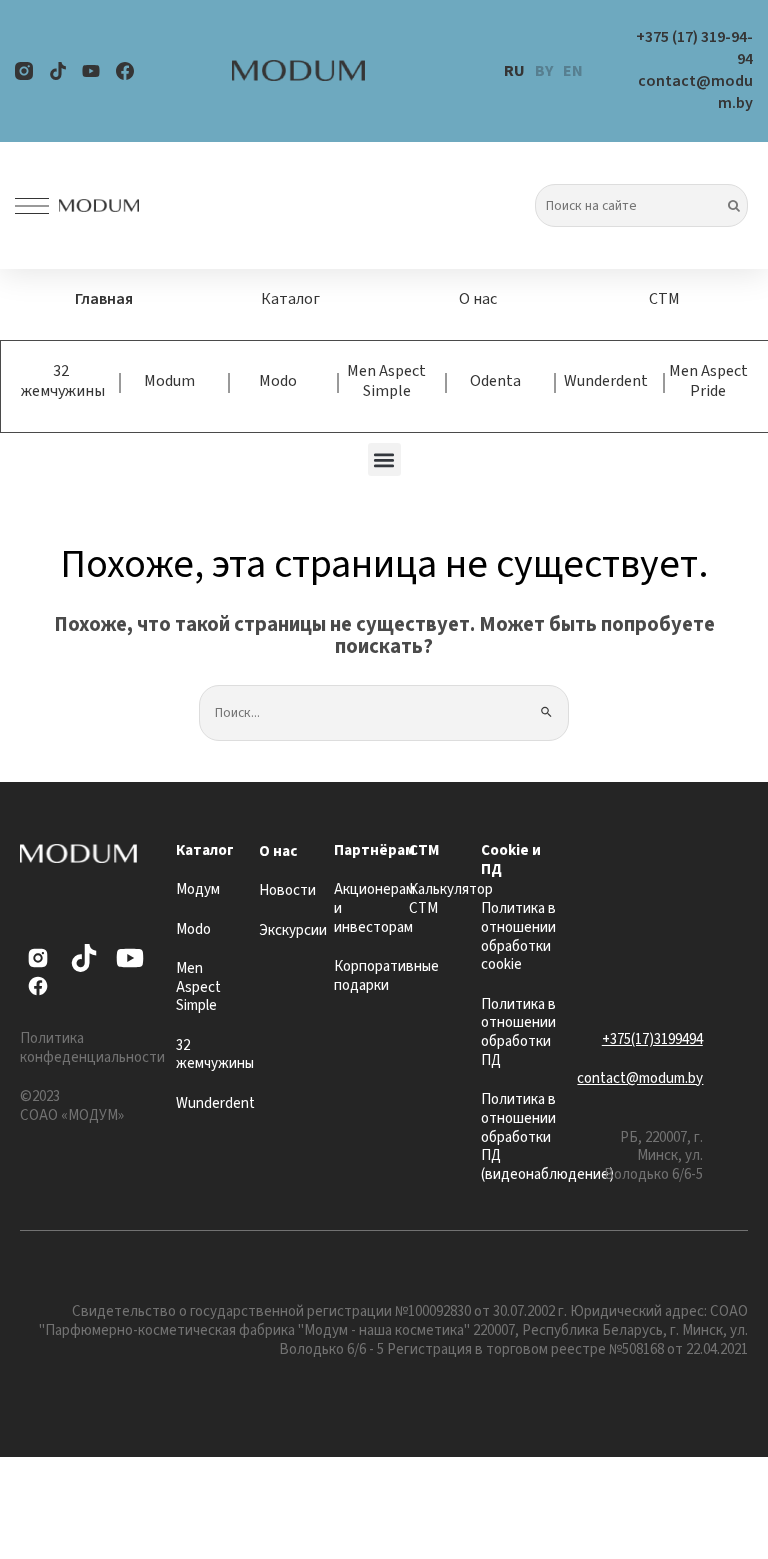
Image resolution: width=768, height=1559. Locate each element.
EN (573, 71)
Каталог (290, 299)
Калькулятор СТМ (451, 899)
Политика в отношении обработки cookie (518, 936)
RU (514, 71)
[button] (384, 459)
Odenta (495, 381)
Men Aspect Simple (386, 381)
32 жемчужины (63, 381)
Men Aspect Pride (708, 381)
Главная (104, 299)
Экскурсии (293, 930)
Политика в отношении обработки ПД (518, 1032)
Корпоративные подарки (386, 976)
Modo (278, 381)
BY (544, 71)
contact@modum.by (640, 1078)
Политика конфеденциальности (92, 1048)
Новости (287, 890)
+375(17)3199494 (652, 1039)
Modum (169, 381)
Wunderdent (606, 381)
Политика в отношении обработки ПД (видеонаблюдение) (547, 1137)
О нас (478, 299)
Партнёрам (374, 850)
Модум (198, 889)
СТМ (664, 299)
